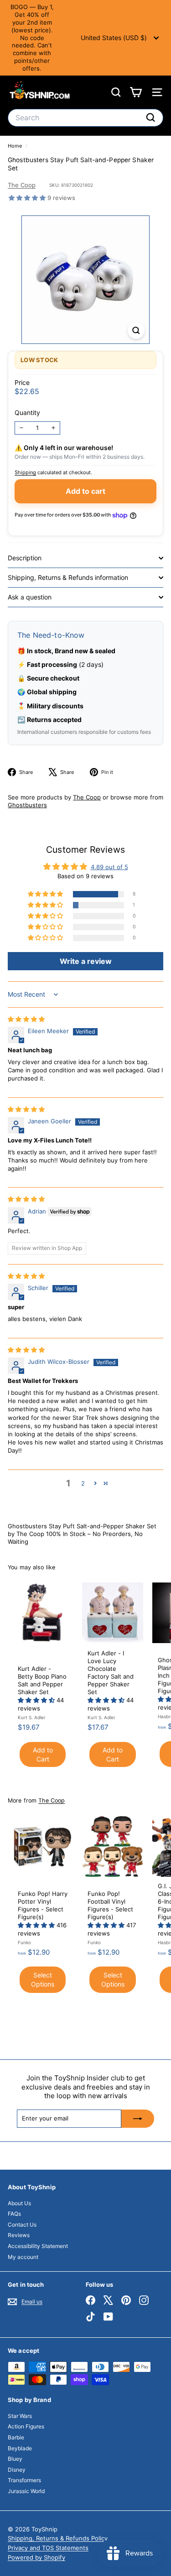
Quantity (27, 412)
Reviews (19, 2235)
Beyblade (20, 2448)
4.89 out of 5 (109, 867)
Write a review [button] (86, 961)
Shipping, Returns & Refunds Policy (58, 2538)
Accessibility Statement (38, 2246)
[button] (28, 198)
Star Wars (20, 2416)
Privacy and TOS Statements (48, 2548)
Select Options (43, 1979)
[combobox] (85, 118)
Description (25, 558)
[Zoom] (136, 330)
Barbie (16, 2437)
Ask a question (30, 597)
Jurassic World (26, 2491)
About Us (19, 2203)
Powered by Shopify (36, 2557)
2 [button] (83, 1483)
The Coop (22, 185)
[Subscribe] (138, 2119)
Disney (17, 2470)
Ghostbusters (27, 805)
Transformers (24, 2480)
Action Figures (26, 2426)
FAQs (14, 2214)
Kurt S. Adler (32, 1717)
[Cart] (136, 92)
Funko (24, 1942)
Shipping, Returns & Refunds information (68, 577)
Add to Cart (43, 1754)
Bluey (15, 2459)
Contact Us (22, 2225)
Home (16, 146)
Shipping (25, 472)
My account (23, 2257)
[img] (26, 1019)
